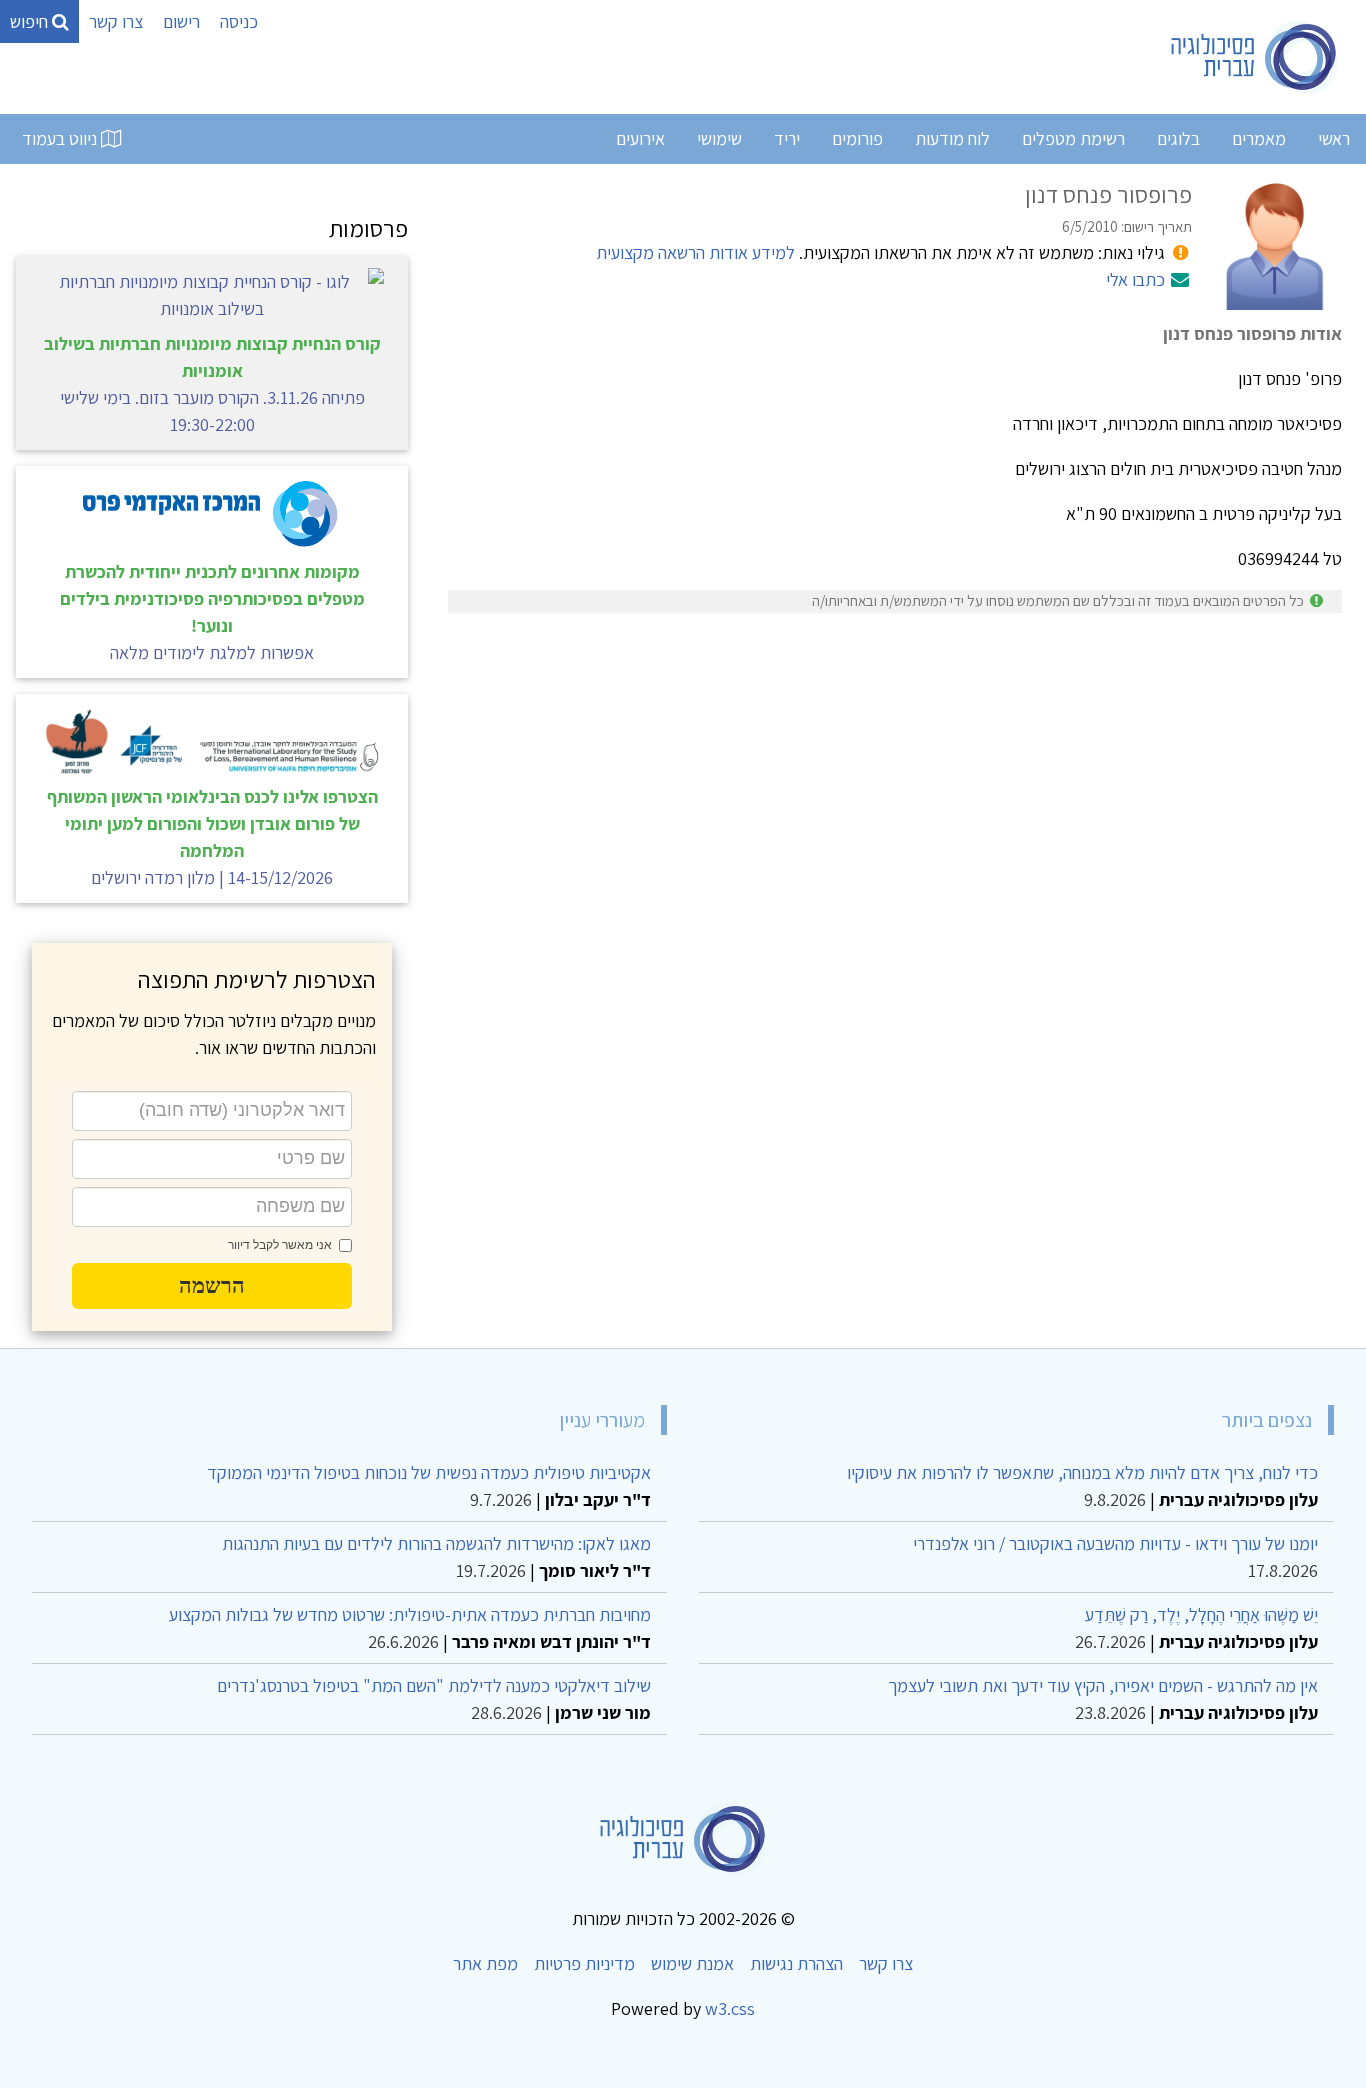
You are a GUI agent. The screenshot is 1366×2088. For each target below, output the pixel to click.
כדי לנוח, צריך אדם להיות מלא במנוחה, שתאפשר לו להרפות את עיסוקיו (1082, 1472)
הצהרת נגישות (796, 1963)
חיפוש (31, 21)
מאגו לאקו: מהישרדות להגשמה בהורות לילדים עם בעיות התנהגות (436, 1543)
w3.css (730, 2008)
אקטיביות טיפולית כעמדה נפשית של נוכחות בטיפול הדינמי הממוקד (429, 1472)
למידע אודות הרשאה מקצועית (695, 252)
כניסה (239, 21)
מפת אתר (485, 1963)
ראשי (1334, 138)
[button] (212, 1286)
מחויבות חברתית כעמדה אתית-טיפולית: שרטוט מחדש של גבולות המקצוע (410, 1614)
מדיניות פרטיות (584, 1963)
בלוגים (1178, 138)
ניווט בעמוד (61, 138)
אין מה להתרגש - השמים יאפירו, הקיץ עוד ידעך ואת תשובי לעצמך (1103, 1685)
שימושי (719, 138)
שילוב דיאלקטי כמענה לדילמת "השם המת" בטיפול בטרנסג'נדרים (434, 1685)
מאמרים (1259, 138)
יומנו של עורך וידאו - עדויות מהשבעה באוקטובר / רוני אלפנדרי (1115, 1543)
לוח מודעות (952, 138)
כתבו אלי (1135, 279)
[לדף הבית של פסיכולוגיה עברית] (1254, 57)
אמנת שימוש (692, 1963)
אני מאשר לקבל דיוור (280, 1245)
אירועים (640, 138)
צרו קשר (116, 21)
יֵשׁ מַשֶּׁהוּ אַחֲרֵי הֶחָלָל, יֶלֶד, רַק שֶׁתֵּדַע (1201, 1614)
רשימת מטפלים (1073, 138)
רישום (181, 21)
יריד (787, 138)
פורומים (857, 138)
